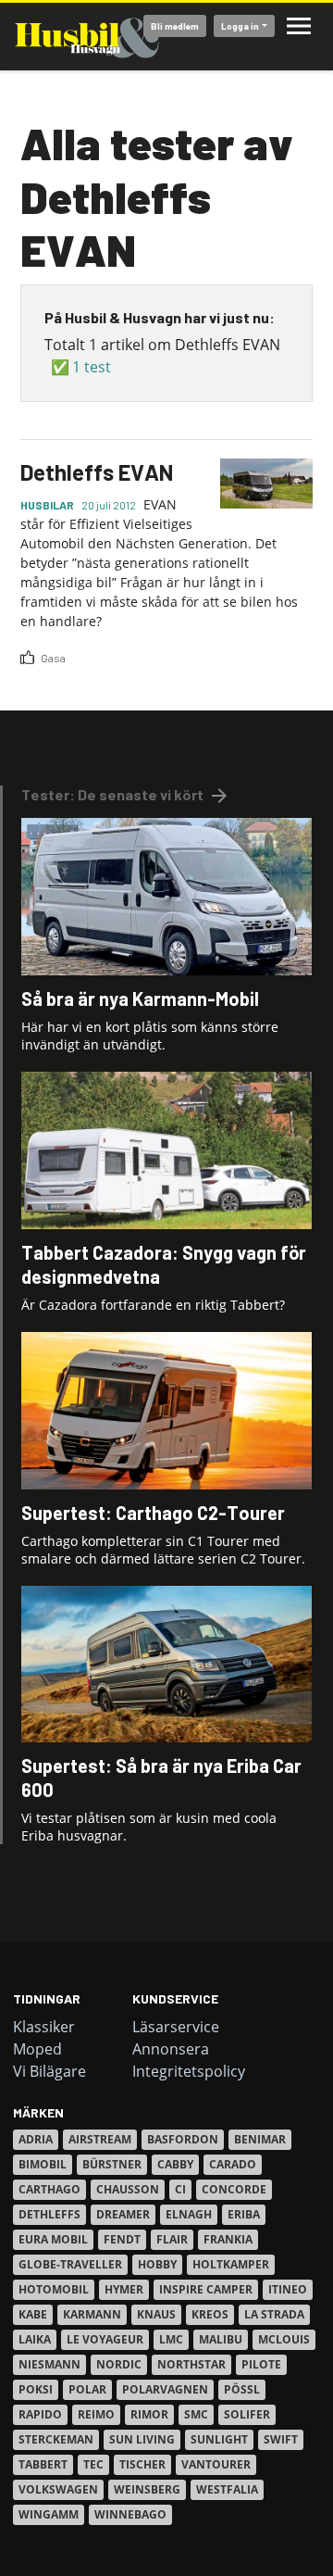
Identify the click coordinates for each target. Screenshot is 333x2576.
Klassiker (44, 2027)
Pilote (261, 2364)
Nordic (119, 2364)
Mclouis (284, 2339)
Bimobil (43, 2164)
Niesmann (49, 2364)
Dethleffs (49, 2214)
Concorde (234, 2189)
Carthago (49, 2189)
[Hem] (87, 37)
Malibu (221, 2339)
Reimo (96, 2414)
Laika (35, 2339)
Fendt (122, 2239)
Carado (233, 2164)
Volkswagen (58, 2489)
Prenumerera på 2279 (28, 673)
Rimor (149, 2414)
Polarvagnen (165, 2389)
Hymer (124, 2289)
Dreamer (123, 2214)
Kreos (210, 2314)
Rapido (40, 2414)
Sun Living (142, 2439)
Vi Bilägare (49, 2071)
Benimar (260, 2139)
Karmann (92, 2314)
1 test (92, 367)
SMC (196, 2414)
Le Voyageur (105, 2339)
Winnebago (130, 2514)
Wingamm (49, 2514)
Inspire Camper (206, 2289)
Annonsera (171, 2049)
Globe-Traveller (70, 2264)
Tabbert (43, 2464)
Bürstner (112, 2164)
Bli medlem (175, 26)
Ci (180, 2189)
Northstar (191, 2364)
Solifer (247, 2414)
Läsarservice (176, 2027)
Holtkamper (231, 2264)
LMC (171, 2339)
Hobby (157, 2264)
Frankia (228, 2239)
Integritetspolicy (189, 2071)
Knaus (156, 2314)
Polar (87, 2389)
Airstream (100, 2139)
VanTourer (216, 2464)
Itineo (288, 2289)
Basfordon (183, 2139)
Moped (37, 2049)
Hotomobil (54, 2289)
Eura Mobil (53, 2239)
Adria (36, 2139)
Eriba (244, 2214)
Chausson (128, 2189)
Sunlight (219, 2439)
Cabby (175, 2164)
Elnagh (189, 2214)
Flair (172, 2239)
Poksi (36, 2389)
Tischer (142, 2464)
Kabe (33, 2314)
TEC (93, 2464)
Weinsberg (147, 2489)
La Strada (274, 2314)
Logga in (240, 26)
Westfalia (227, 2489)
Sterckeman (56, 2439)
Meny (299, 26)
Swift (281, 2439)
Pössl (242, 2389)
